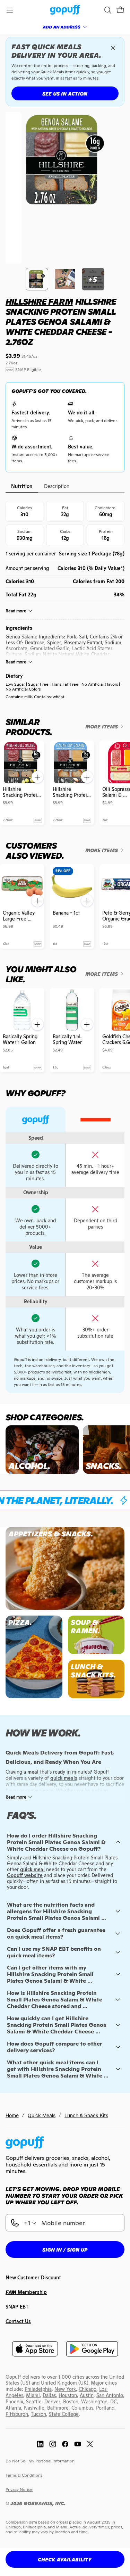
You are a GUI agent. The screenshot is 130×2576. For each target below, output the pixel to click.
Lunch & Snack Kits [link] (86, 2115)
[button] (120, 10)
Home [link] (12, 2115)
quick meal (32, 1869)
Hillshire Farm (39, 302)
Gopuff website (25, 1875)
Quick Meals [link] (42, 2115)
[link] (65, 10)
